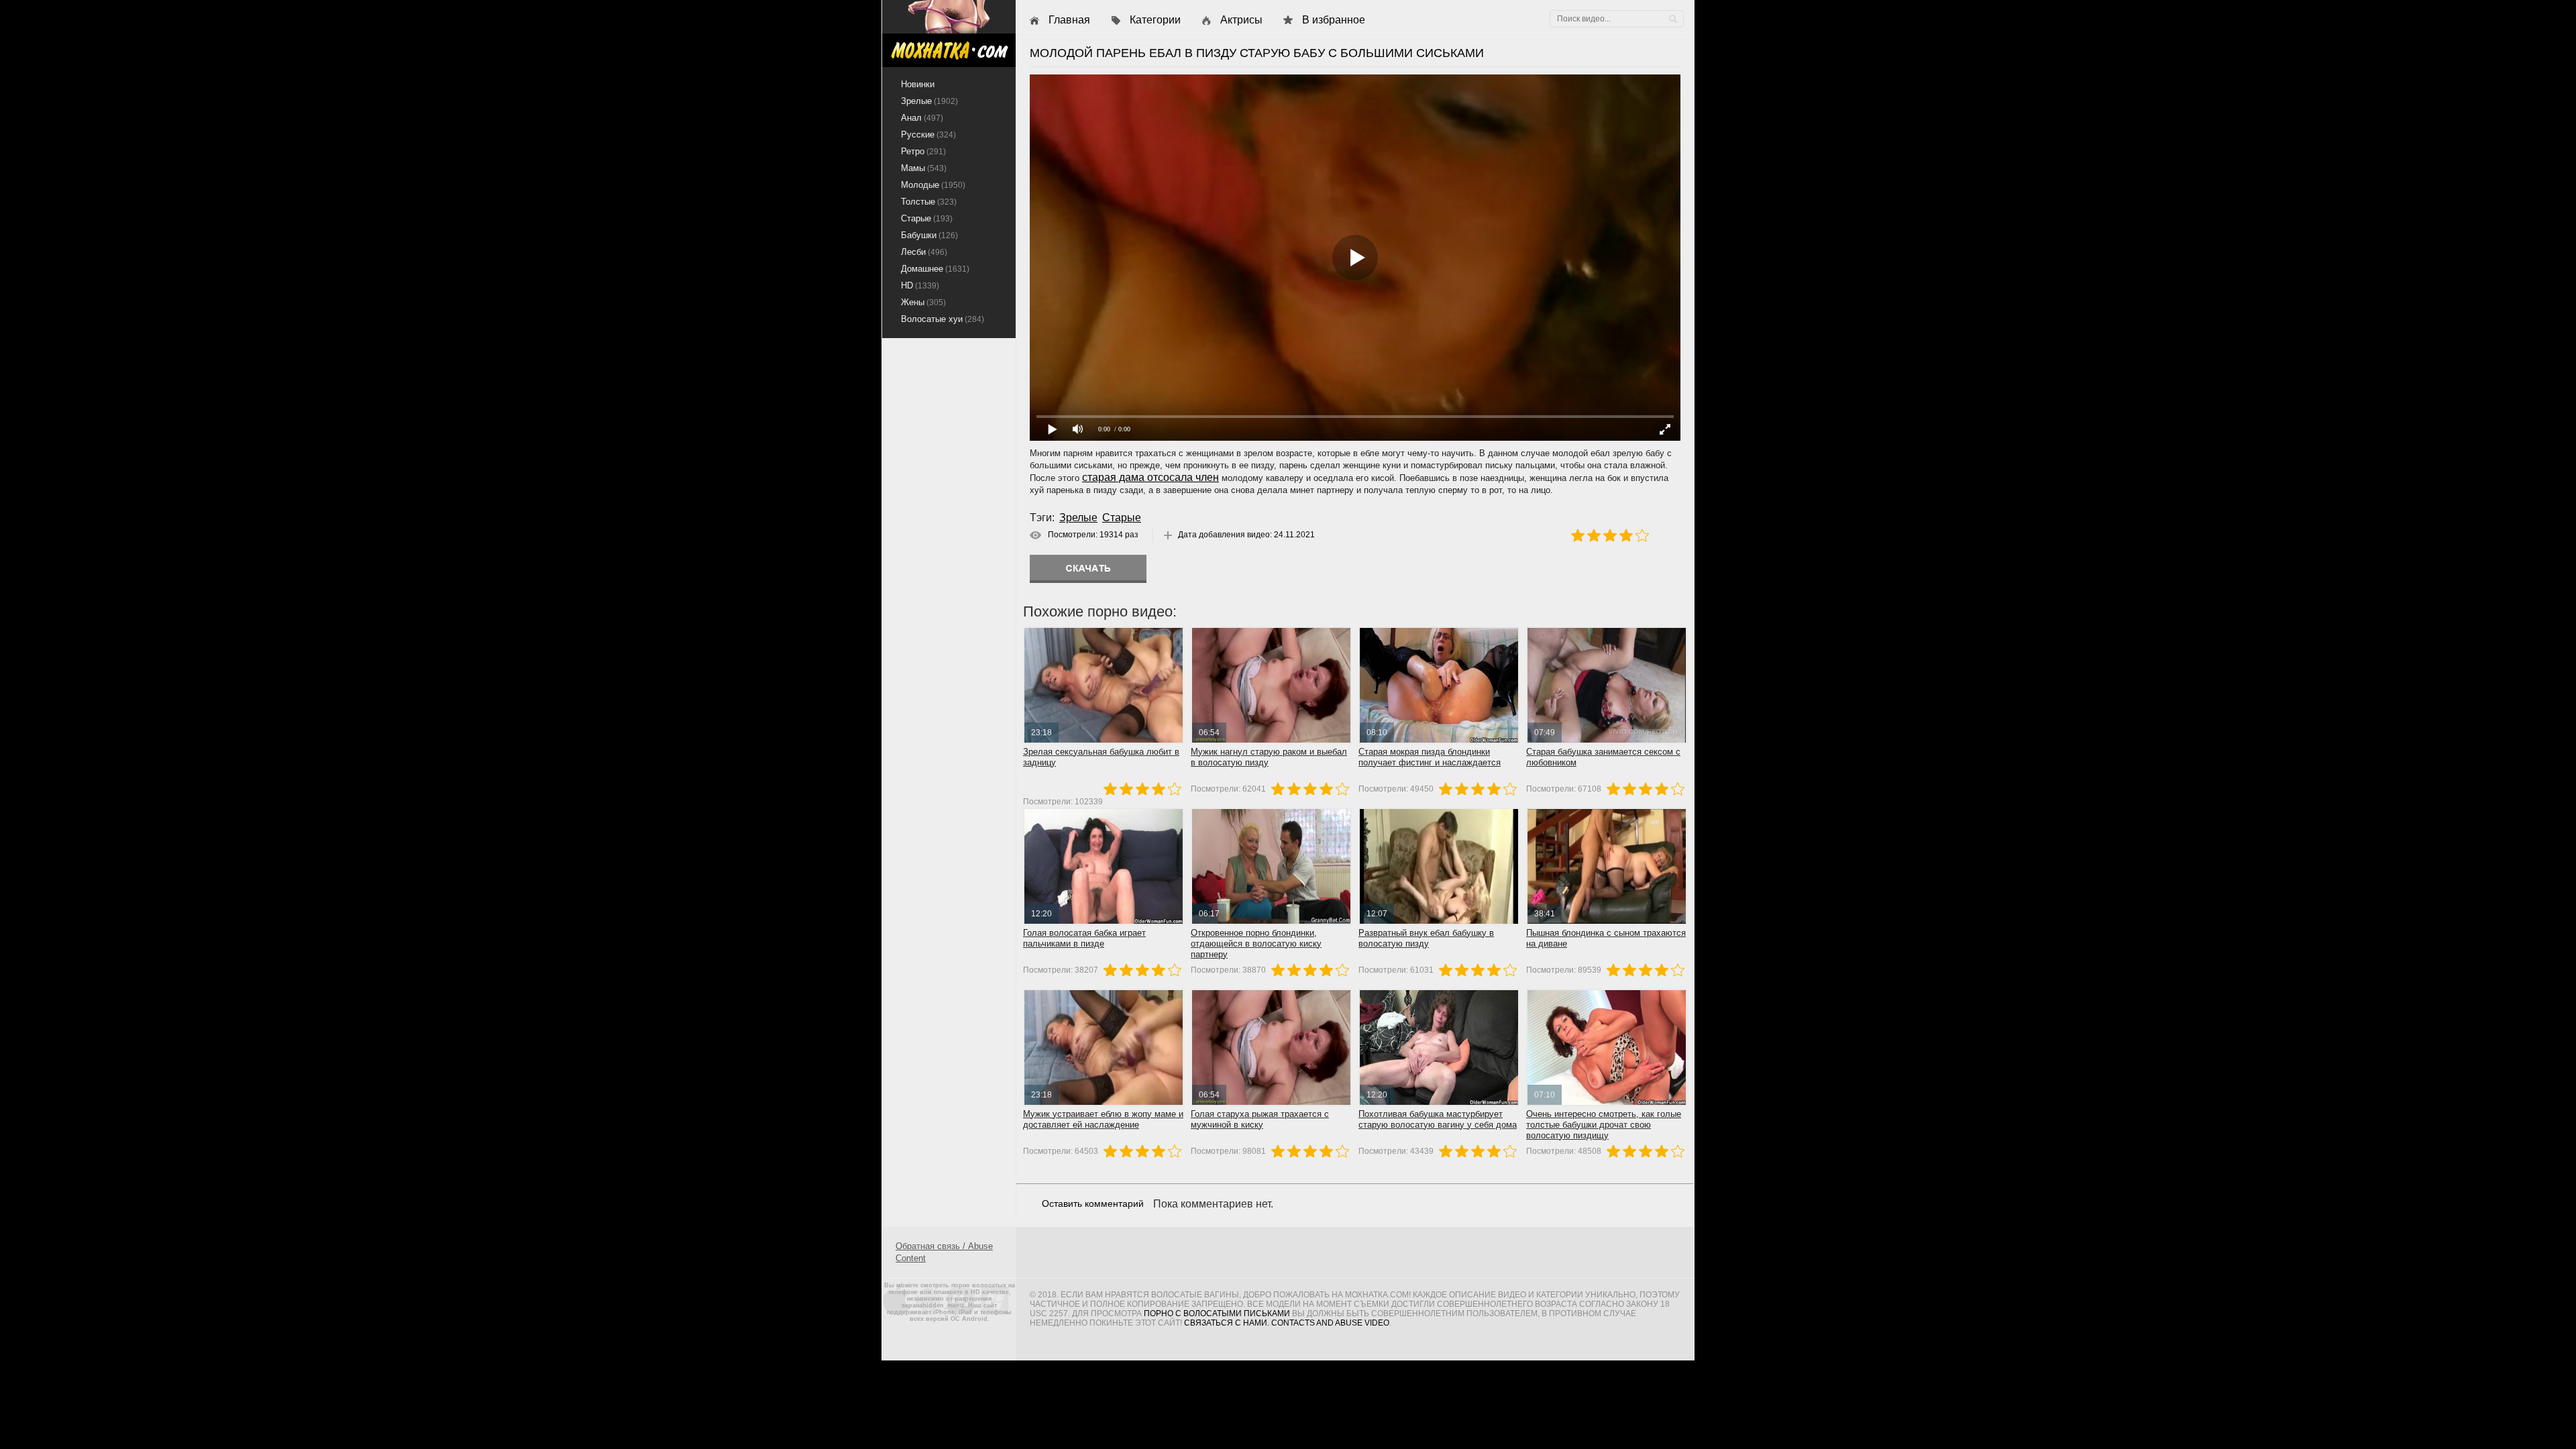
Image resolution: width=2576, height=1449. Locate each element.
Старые (1122, 518)
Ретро (923, 151)
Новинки (918, 84)
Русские (928, 135)
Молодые (933, 185)
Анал (922, 118)
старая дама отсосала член (1150, 477)
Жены (923, 302)
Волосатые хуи (943, 319)
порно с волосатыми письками (1217, 1313)
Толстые (929, 202)
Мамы (924, 168)
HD (920, 285)
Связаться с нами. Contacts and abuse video (1287, 1323)
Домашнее (935, 269)
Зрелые (1078, 518)
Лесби (924, 252)
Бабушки (929, 235)
